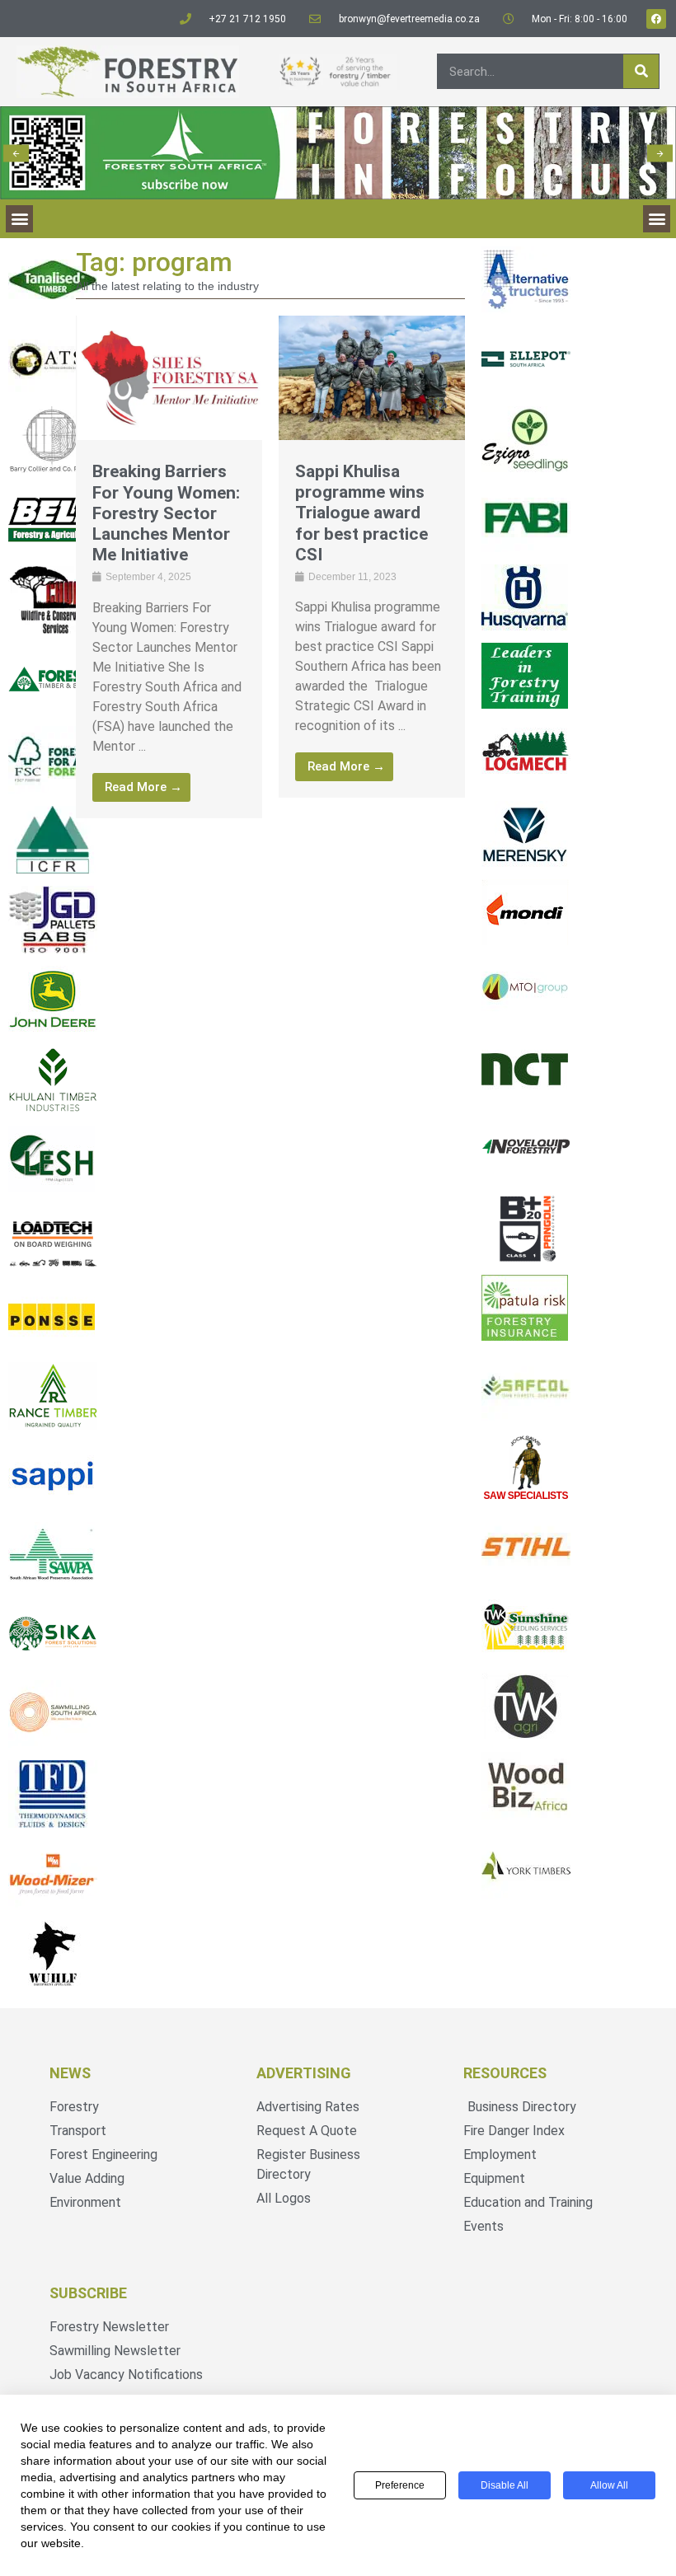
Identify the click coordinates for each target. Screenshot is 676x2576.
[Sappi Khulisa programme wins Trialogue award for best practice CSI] (372, 436)
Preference (400, 2485)
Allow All (609, 2485)
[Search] (641, 71)
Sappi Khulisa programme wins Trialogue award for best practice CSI (361, 513)
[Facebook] (656, 19)
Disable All (505, 2485)
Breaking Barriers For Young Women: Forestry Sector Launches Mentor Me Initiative (166, 513)
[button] (16, 153)
